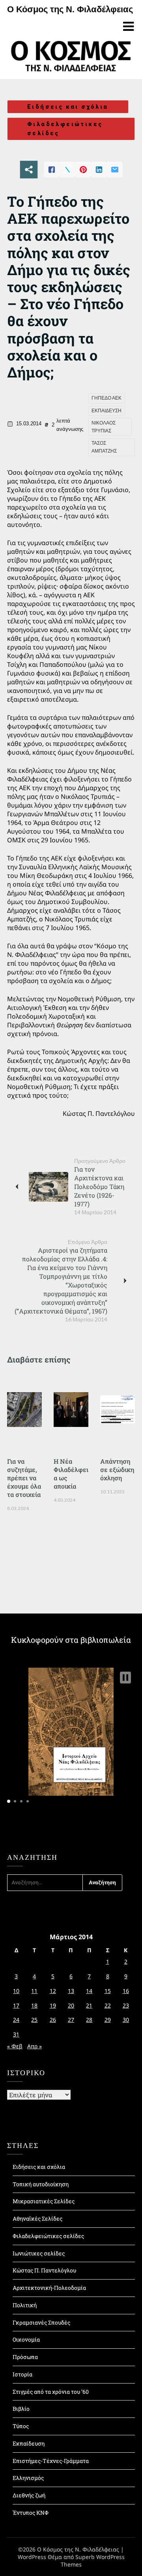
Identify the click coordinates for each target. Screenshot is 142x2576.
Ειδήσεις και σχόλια (68, 107)
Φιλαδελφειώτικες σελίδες (65, 129)
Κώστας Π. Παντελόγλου (44, 2270)
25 (34, 2020)
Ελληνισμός (28, 2478)
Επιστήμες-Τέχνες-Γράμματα (51, 2461)
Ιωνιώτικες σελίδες (39, 2253)
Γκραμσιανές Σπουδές (41, 2322)
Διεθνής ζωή (29, 2495)
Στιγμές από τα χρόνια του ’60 (51, 2392)
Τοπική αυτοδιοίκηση (41, 2184)
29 (108, 2020)
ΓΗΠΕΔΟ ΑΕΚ (106, 398)
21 (89, 2005)
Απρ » (35, 2046)
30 (126, 2020)
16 (126, 1991)
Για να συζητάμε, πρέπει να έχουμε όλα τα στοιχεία (24, 1478)
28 (89, 2020)
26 (53, 2020)
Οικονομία (26, 2339)
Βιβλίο (21, 2409)
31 (16, 2034)
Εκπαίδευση (29, 2443)
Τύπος (21, 2426)
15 (108, 1991)
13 (71, 1991)
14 (89, 1991)
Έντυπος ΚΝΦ (31, 2513)
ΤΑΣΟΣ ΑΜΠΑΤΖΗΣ (104, 447)
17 (16, 2005)
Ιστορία (22, 2374)
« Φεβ (15, 2046)
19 (53, 2005)
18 (34, 2005)
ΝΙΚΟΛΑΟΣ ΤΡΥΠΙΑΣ (104, 427)
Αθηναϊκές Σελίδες (37, 2218)
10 (16, 1991)
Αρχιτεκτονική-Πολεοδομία (49, 2288)
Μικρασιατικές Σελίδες (44, 2201)
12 (53, 1991)
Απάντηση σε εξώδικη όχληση (117, 1469)
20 (71, 2005)
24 (16, 2020)
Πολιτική (25, 2305)
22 (108, 2005)
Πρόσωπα (25, 2357)
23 (126, 2005)
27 (71, 2020)
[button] (125, 1678)
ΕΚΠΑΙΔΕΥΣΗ (106, 411)
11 (34, 1991)
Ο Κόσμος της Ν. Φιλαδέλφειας (70, 9)
